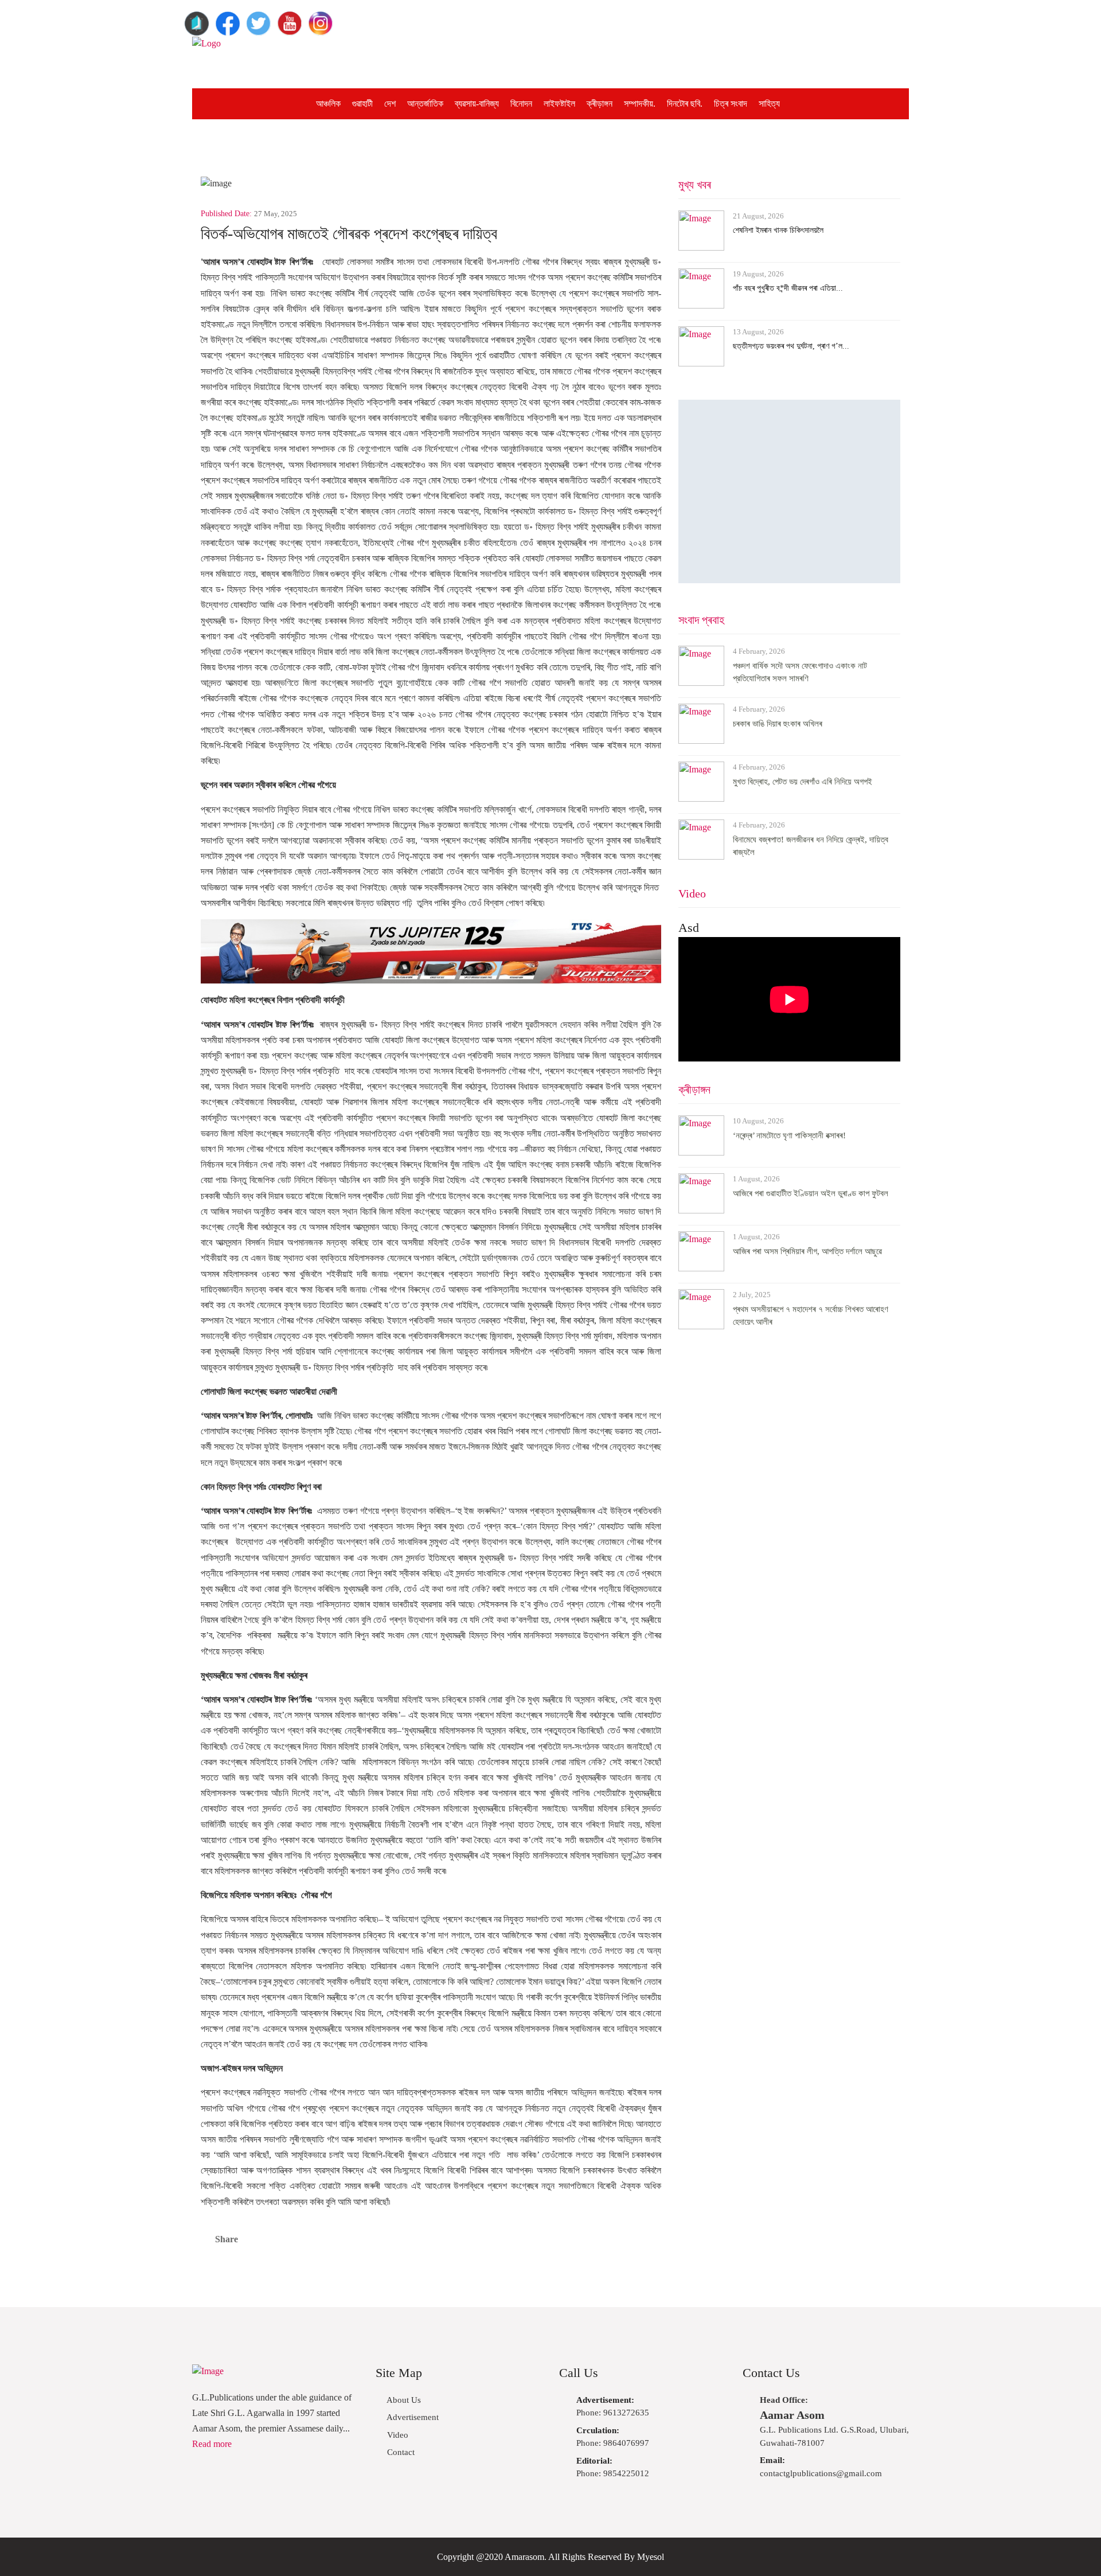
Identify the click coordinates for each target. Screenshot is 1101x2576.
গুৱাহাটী (362, 104)
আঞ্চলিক (328, 104)
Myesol (651, 2557)
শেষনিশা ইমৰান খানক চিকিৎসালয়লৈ (778, 230)
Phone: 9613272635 (613, 2407)
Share (227, 2239)
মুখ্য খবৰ (695, 185)
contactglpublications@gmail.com (821, 2467)
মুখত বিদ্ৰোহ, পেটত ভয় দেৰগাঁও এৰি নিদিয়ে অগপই (803, 782)
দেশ (390, 104)
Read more (212, 2444)
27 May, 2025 (276, 214)
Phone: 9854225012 (613, 2467)
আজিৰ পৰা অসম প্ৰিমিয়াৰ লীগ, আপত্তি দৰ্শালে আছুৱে (807, 1251)
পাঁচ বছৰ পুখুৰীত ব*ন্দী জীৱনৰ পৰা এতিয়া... (788, 288)
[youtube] (290, 19)
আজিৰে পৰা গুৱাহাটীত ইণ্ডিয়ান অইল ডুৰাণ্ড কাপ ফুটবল (811, 1193)
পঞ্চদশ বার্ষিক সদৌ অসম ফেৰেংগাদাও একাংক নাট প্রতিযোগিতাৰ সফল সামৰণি (800, 672)
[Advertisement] (646, 63)
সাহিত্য (769, 104)
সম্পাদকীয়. (640, 104)
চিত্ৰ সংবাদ (731, 104)
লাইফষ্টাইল (559, 104)
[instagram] (321, 19)
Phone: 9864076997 (613, 2437)
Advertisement (412, 2417)
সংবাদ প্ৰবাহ (701, 620)
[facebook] (228, 19)
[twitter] (259, 19)
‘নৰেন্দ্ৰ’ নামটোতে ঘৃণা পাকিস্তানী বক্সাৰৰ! (789, 1135)
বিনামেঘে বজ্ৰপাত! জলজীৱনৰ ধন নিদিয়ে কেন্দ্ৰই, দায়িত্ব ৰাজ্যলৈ (811, 846)
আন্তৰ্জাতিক (425, 104)
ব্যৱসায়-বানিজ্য (477, 104)
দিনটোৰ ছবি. (685, 104)
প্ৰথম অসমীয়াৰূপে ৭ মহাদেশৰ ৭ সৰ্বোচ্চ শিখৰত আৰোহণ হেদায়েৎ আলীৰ (811, 1316)
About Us (403, 2400)
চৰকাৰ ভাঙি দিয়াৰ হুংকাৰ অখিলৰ (778, 724)
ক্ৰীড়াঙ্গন (600, 104)
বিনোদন (521, 104)
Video (692, 893)
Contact (400, 2452)
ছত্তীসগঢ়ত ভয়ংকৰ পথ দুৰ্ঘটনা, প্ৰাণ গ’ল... (791, 346)
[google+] (197, 19)
